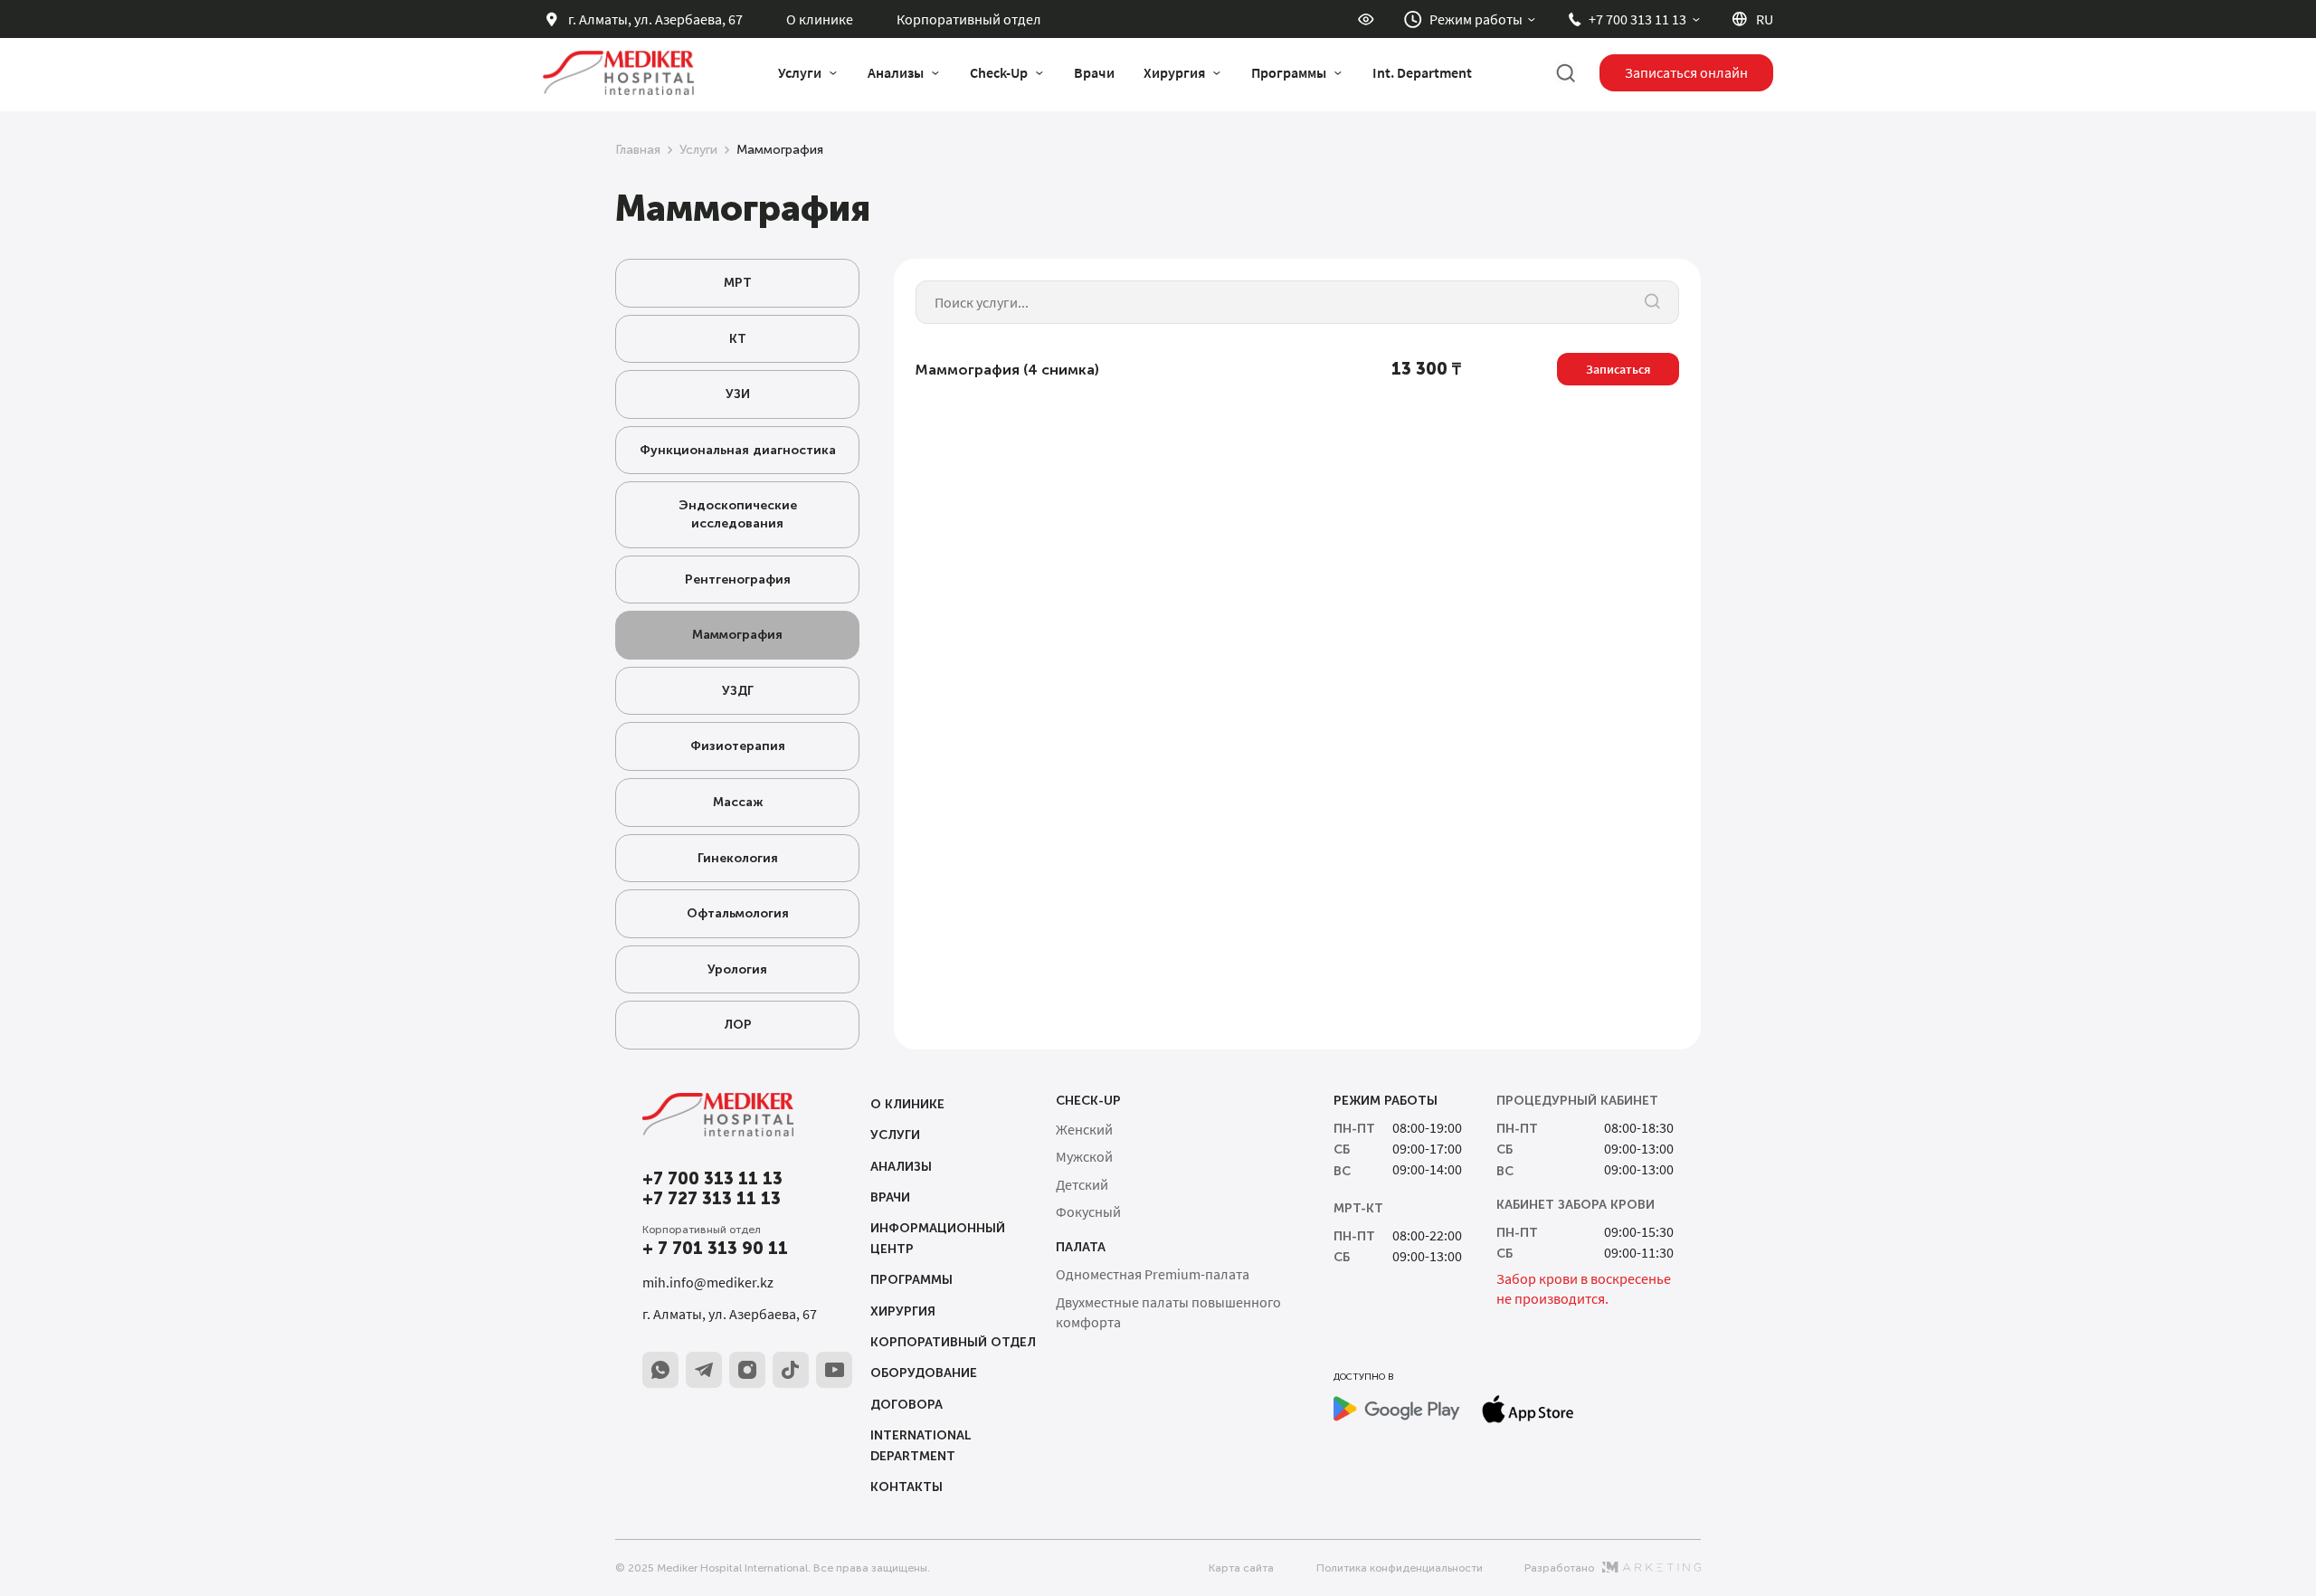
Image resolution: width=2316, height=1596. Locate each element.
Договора (906, 1405)
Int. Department (1422, 72)
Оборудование (924, 1373)
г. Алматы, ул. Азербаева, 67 (730, 1314)
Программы (911, 1280)
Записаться (1618, 369)
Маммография (737, 635)
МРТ (738, 283)
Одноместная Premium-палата (1153, 1274)
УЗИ (738, 394)
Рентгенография (738, 579)
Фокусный (1088, 1211)
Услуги (698, 150)
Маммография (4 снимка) (1007, 370)
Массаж (738, 802)
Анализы (901, 1167)
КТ (738, 339)
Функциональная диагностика (738, 450)
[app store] (1528, 1409)
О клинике (820, 19)
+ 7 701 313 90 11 (715, 1249)
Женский (1084, 1129)
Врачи (1094, 72)
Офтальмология (738, 913)
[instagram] (747, 1370)
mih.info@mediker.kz (708, 1282)
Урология (737, 969)
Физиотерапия (738, 746)
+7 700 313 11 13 (712, 1179)
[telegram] (704, 1370)
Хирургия (903, 1311)
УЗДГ (738, 691)
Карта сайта (1241, 1568)
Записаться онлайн (1686, 72)
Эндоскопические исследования (738, 514)
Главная (638, 150)
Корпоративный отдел (969, 19)
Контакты (906, 1487)
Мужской (1084, 1156)
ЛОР (738, 1025)
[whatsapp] (660, 1370)
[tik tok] (791, 1370)
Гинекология (738, 858)
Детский (1082, 1184)
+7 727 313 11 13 (712, 1199)
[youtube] (834, 1370)
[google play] (1397, 1409)
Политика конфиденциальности (1400, 1568)
